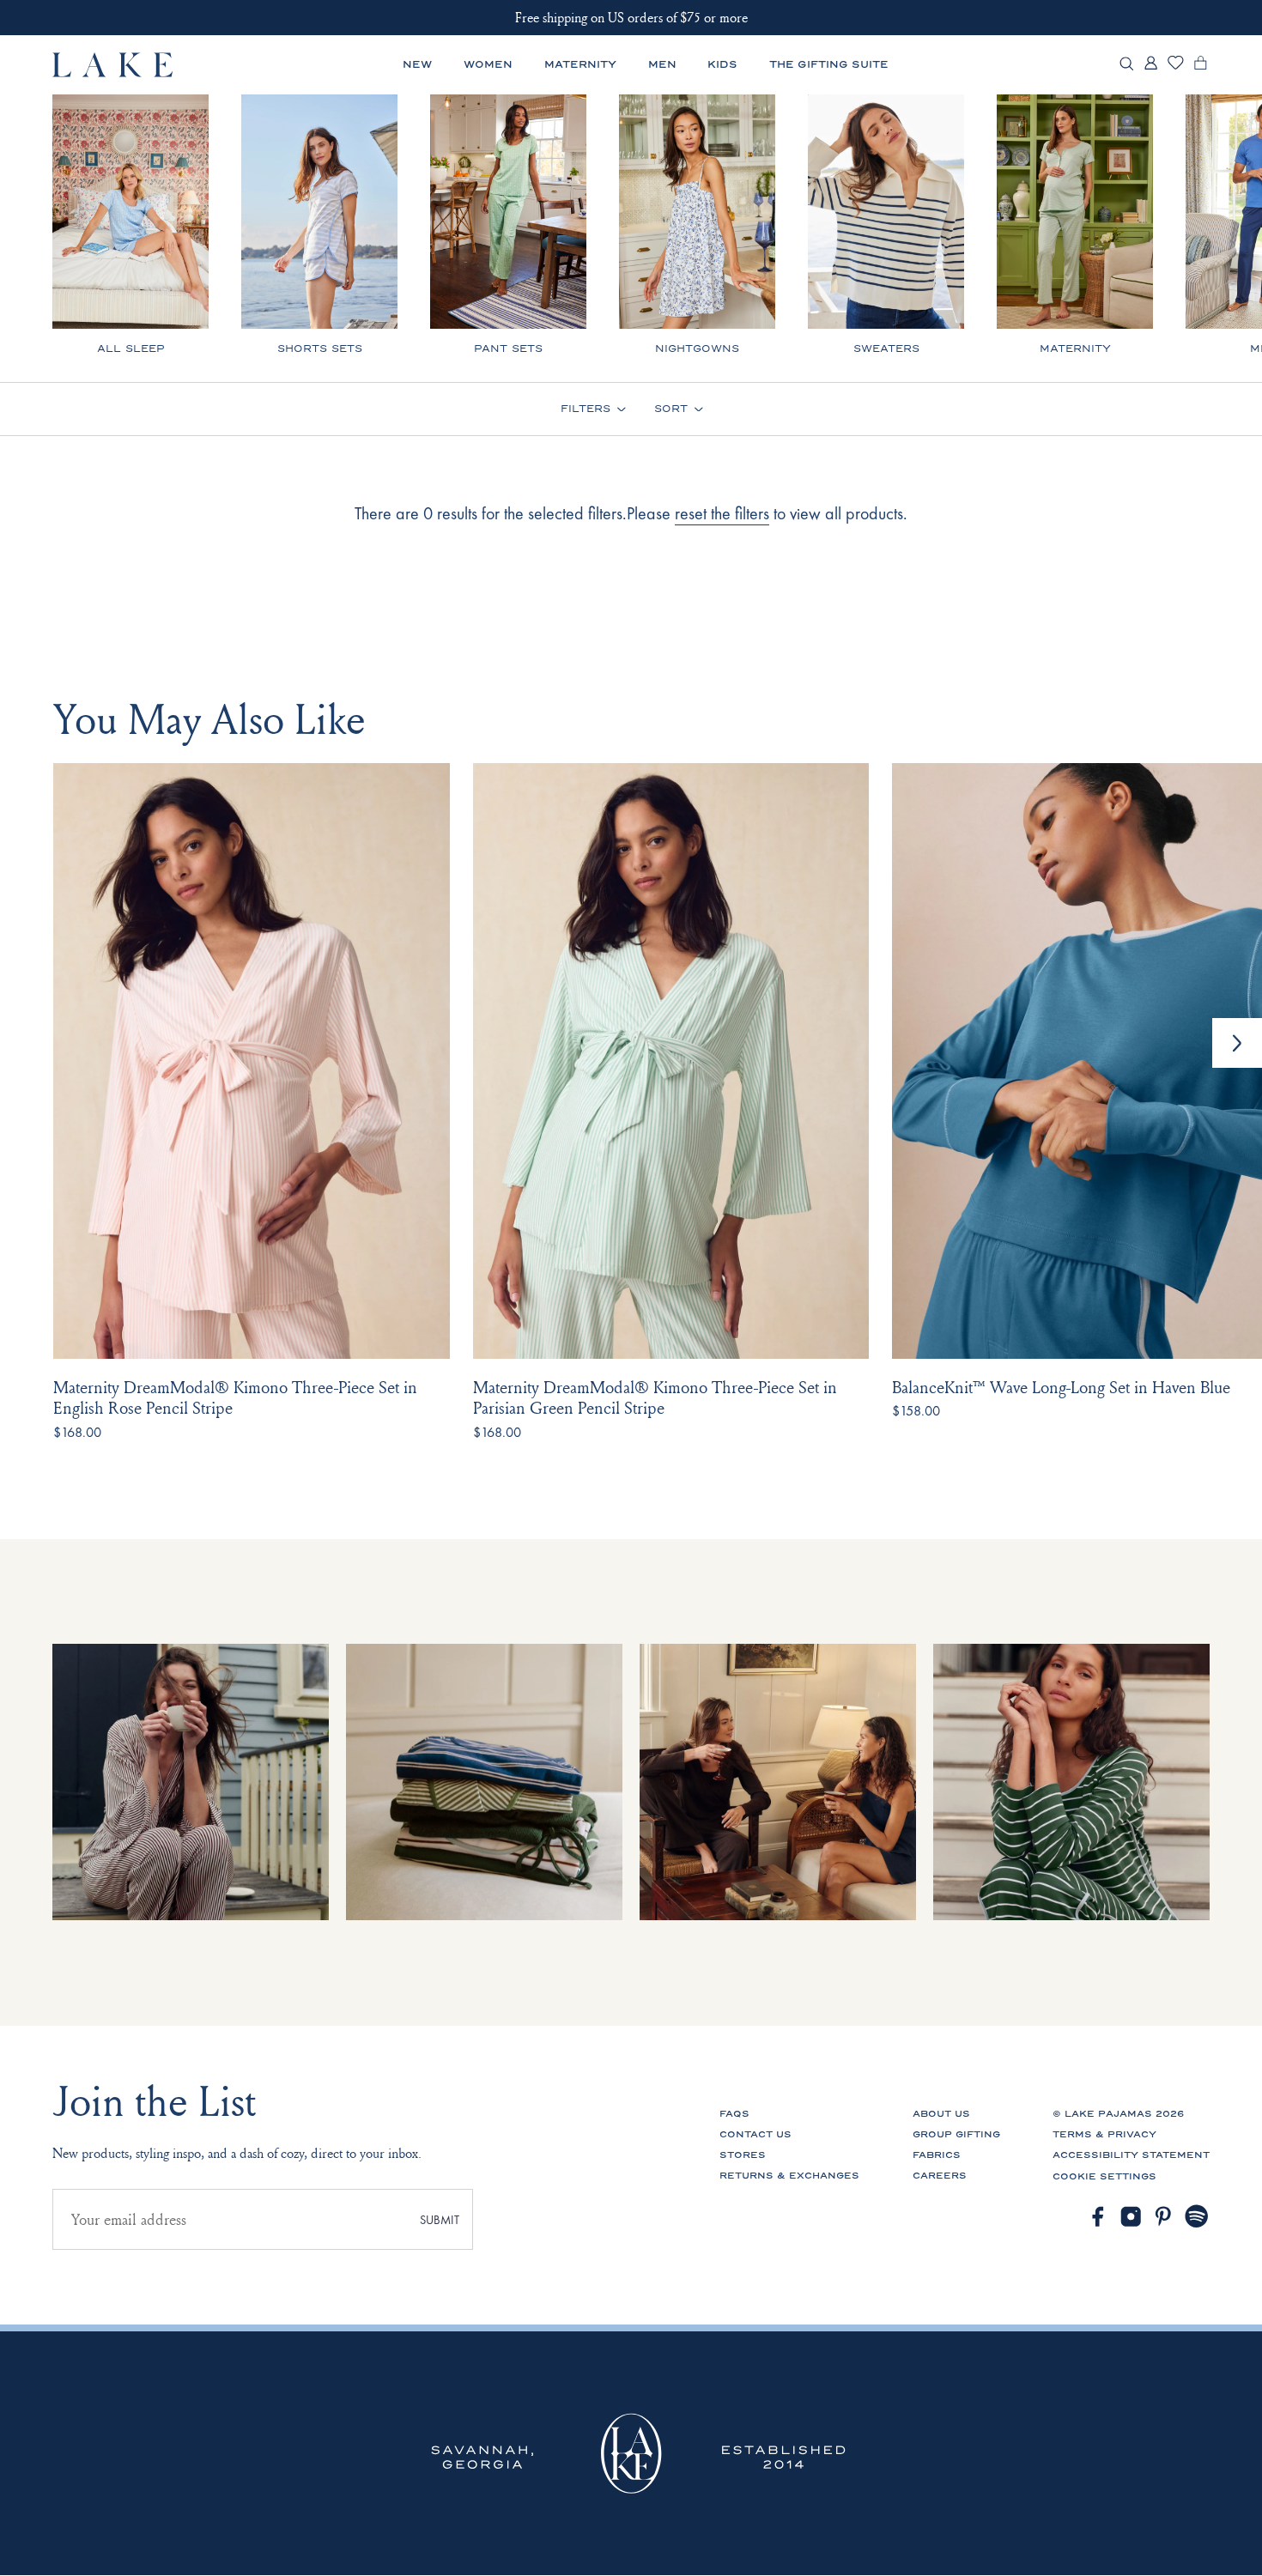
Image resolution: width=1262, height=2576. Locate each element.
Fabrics (937, 2155)
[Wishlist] (1176, 67)
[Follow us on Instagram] (1131, 2217)
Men (662, 64)
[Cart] (1201, 68)
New (417, 64)
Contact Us (755, 2134)
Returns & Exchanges (789, 2176)
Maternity (580, 64)
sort (671, 409)
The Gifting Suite (829, 64)
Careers (940, 2176)
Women (488, 64)
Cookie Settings (1104, 2176)
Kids (722, 64)
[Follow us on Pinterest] (1164, 2217)
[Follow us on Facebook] (1098, 2217)
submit (440, 2220)
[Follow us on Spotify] (1197, 2217)
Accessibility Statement (1131, 2155)
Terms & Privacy (1104, 2134)
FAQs (734, 2114)
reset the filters (722, 513)
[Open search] (1127, 65)
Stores (743, 2155)
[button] (1237, 1043)
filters (585, 409)
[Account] (1151, 68)
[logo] (113, 64)
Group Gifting (956, 2134)
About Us (941, 2114)
